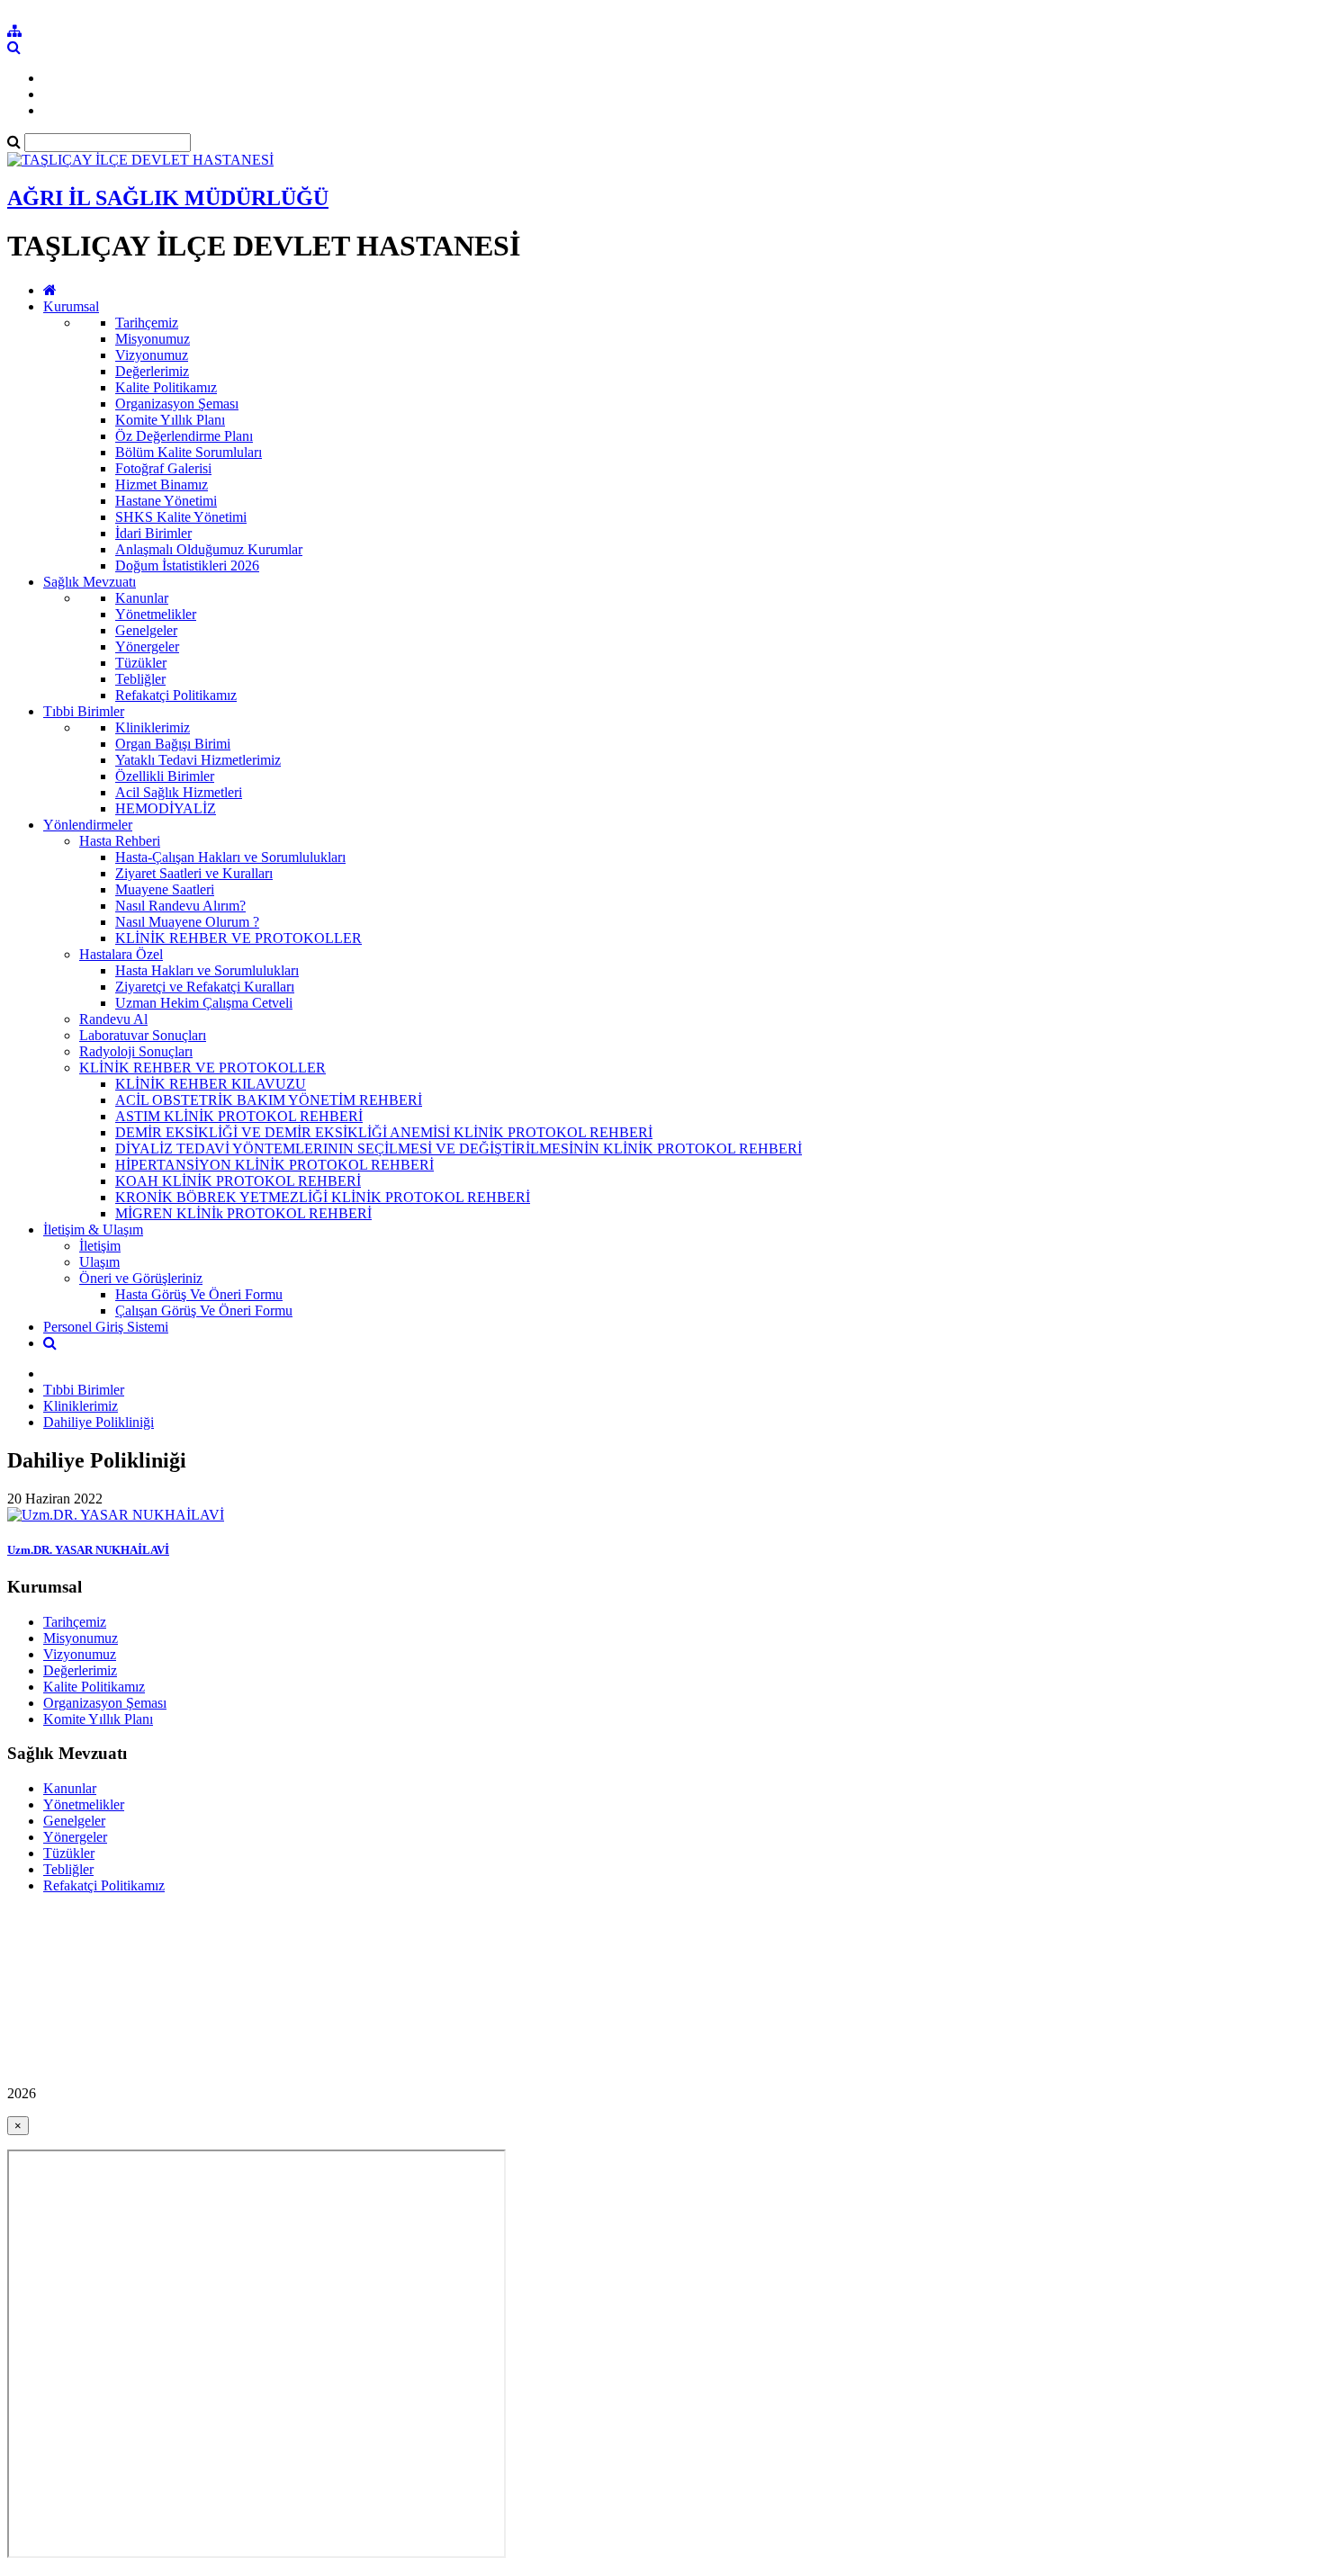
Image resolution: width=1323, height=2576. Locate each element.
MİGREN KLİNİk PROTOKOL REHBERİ (243, 1213)
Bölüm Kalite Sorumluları (189, 452)
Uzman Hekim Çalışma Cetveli (204, 1003)
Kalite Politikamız (166, 387)
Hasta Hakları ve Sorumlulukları (207, 970)
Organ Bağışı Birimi (173, 744)
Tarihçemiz (147, 323)
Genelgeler (146, 630)
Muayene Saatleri (165, 889)
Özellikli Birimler (165, 776)
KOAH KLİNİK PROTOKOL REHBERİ (238, 1181)
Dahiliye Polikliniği (99, 1422)
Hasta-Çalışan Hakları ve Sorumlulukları (230, 857)
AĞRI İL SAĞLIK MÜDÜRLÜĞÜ (168, 198)
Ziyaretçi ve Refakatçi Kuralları (205, 987)
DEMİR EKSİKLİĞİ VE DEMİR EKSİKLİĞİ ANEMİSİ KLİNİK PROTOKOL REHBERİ (384, 1132)
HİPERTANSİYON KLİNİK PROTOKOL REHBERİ (274, 1165)
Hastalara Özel (121, 954)
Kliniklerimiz (153, 727)
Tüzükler (141, 663)
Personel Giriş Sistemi (106, 1327)
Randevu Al (113, 1019)
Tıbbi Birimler (84, 711)
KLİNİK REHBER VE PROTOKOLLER (238, 938)
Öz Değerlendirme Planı (184, 436)
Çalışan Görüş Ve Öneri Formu (204, 1310)
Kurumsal (71, 306)
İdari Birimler (153, 533)
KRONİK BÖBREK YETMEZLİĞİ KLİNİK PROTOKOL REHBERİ (323, 1197)
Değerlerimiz (152, 371)
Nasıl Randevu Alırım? (180, 906)
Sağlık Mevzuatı (90, 582)
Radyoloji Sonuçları (136, 1051)
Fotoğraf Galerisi (163, 468)
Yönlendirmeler (88, 825)
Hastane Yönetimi (166, 501)
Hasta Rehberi (120, 841)
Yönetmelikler (156, 614)
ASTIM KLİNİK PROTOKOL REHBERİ (239, 1116)
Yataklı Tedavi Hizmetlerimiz (198, 760)
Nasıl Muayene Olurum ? (187, 922)
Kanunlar (142, 598)
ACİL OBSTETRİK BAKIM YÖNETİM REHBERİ (269, 1100)
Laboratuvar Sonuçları (143, 1035)
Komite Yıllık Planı (170, 420)
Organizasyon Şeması (177, 404)
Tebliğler (140, 679)
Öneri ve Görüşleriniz (141, 1278)
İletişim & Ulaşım (93, 1230)
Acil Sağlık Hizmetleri (179, 792)
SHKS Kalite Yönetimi (181, 517)
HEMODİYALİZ (166, 808)
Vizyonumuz (152, 355)
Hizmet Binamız (162, 485)
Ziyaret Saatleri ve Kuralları (194, 873)
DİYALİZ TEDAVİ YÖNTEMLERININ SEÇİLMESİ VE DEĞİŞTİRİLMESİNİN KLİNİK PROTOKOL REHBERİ (459, 1149)
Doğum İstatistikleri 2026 (187, 565)
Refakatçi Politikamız (176, 695)
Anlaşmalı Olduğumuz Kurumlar (209, 549)
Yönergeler (147, 646)
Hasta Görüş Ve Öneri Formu (199, 1294)
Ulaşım (99, 1262)
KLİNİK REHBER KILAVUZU (211, 1084)
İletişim (100, 1246)
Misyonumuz (153, 339)
